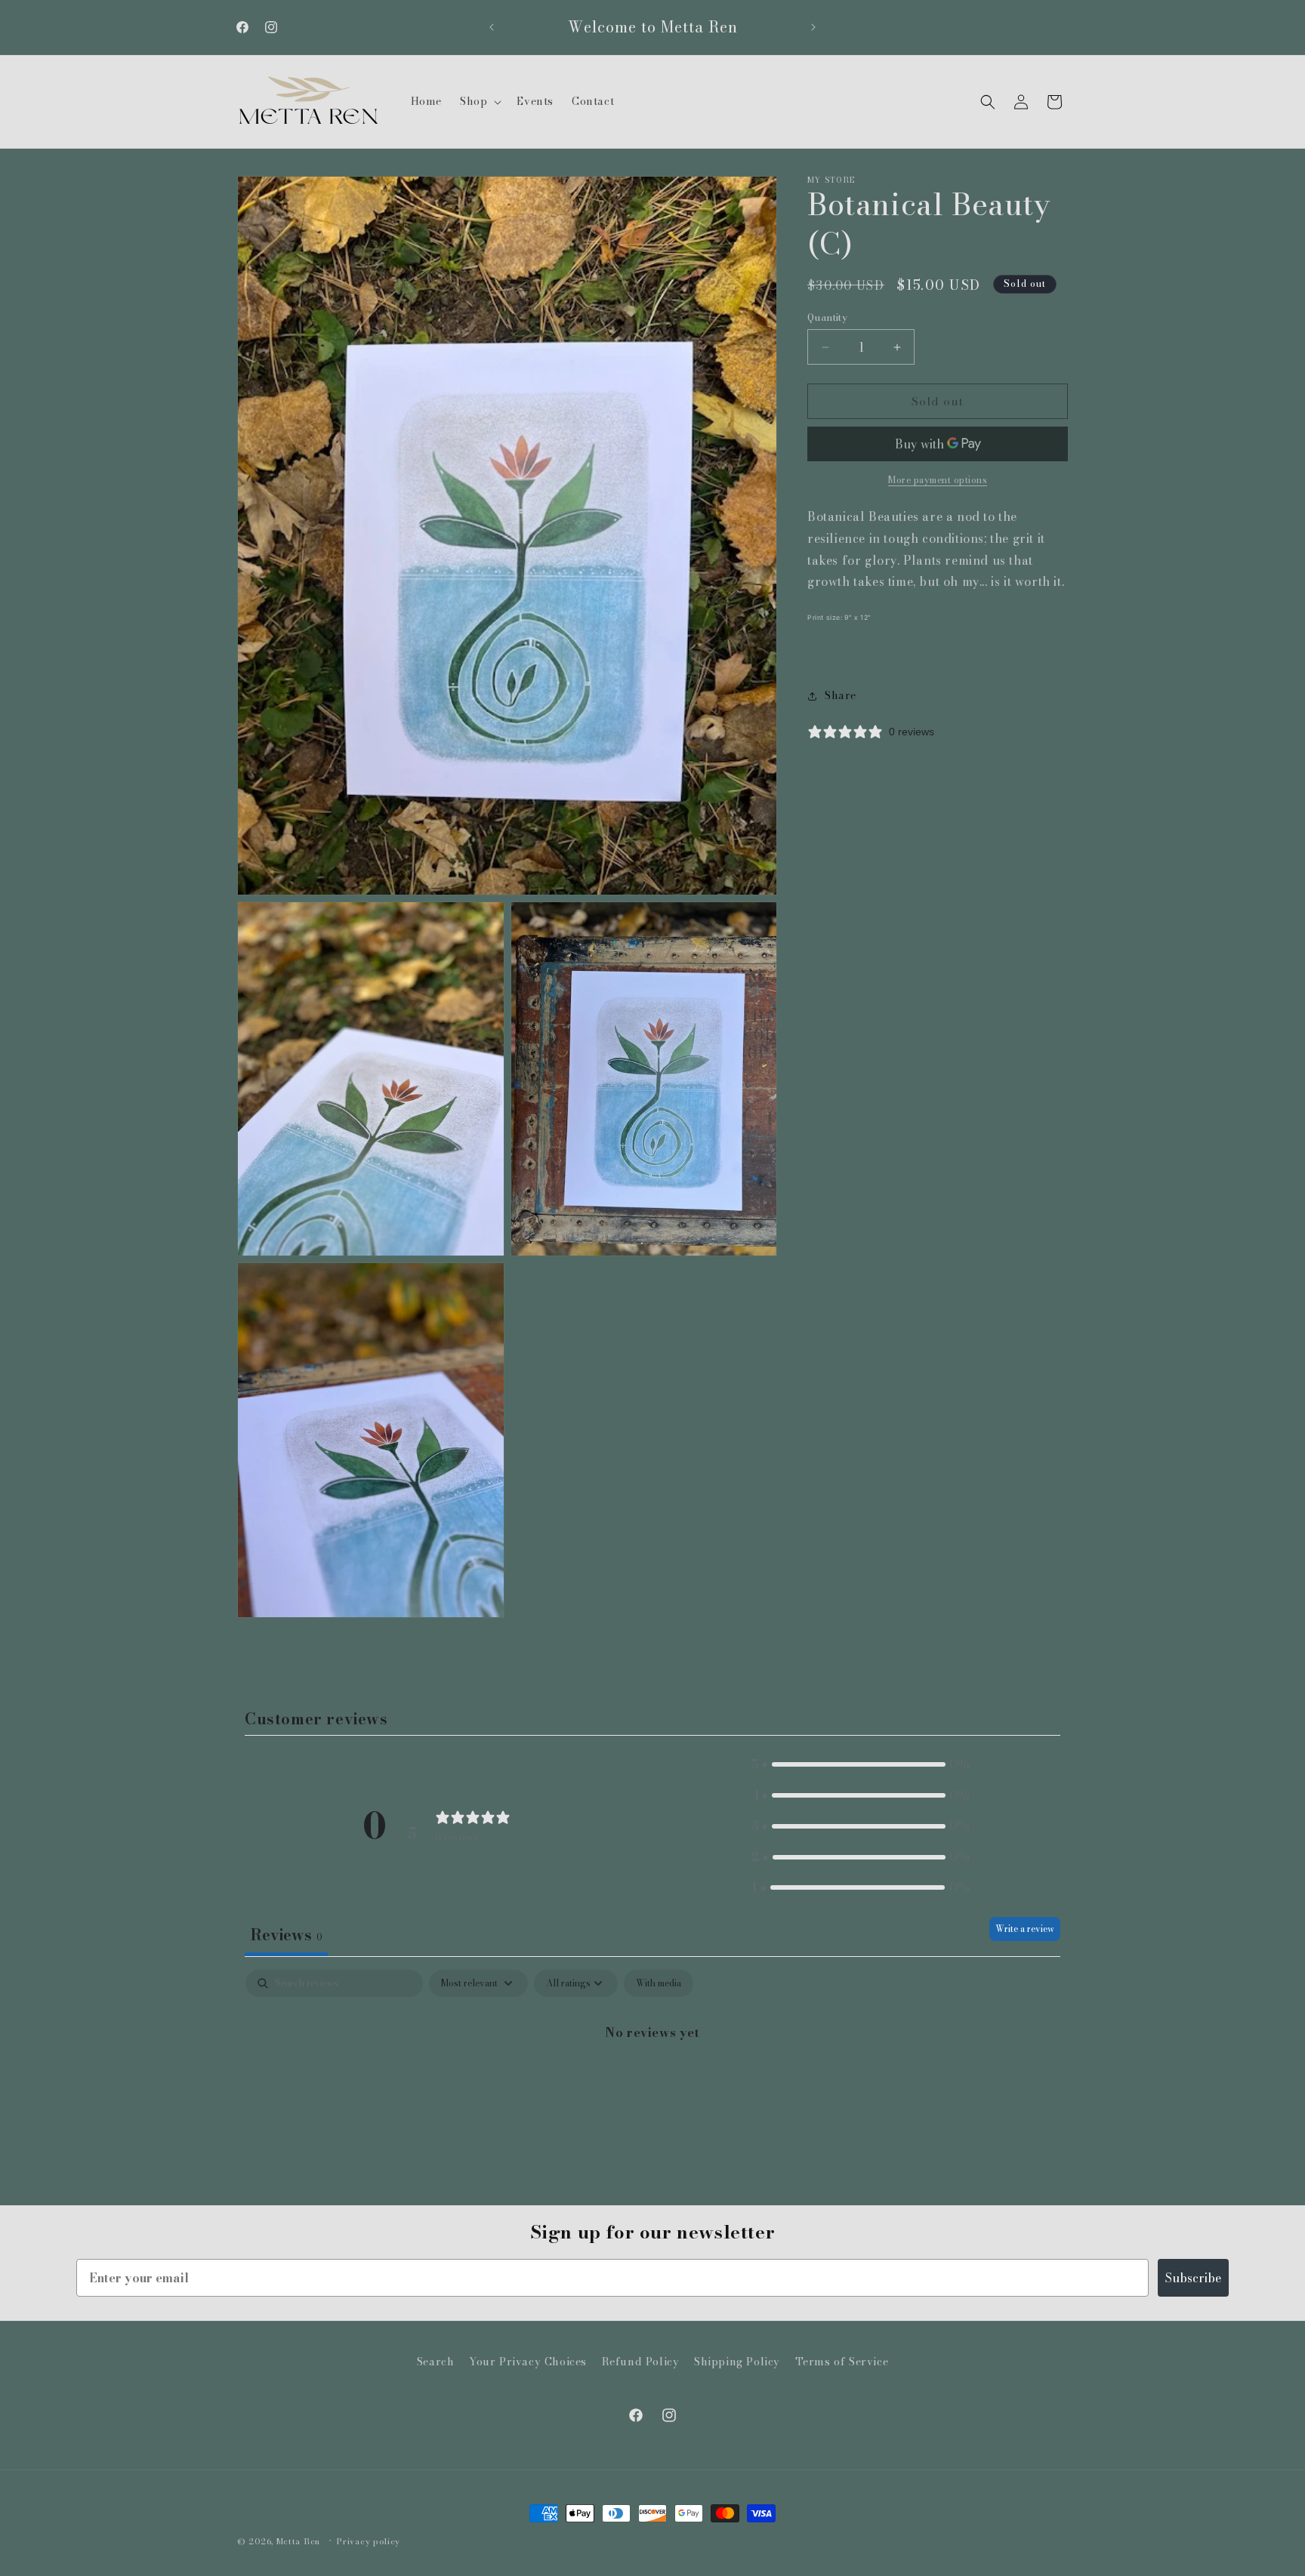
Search (436, 2362)
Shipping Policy (737, 2362)
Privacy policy (369, 2541)
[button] (479, 101)
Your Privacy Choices (528, 2362)
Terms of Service (842, 2362)
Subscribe (1193, 2278)
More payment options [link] (938, 481)
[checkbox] (659, 1983)
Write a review (1025, 1929)
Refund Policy (641, 2362)
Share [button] (841, 696)
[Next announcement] (813, 27)
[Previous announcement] (492, 27)
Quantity (827, 317)
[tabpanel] (652, 2083)
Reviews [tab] (287, 1935)
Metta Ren (298, 2541)
